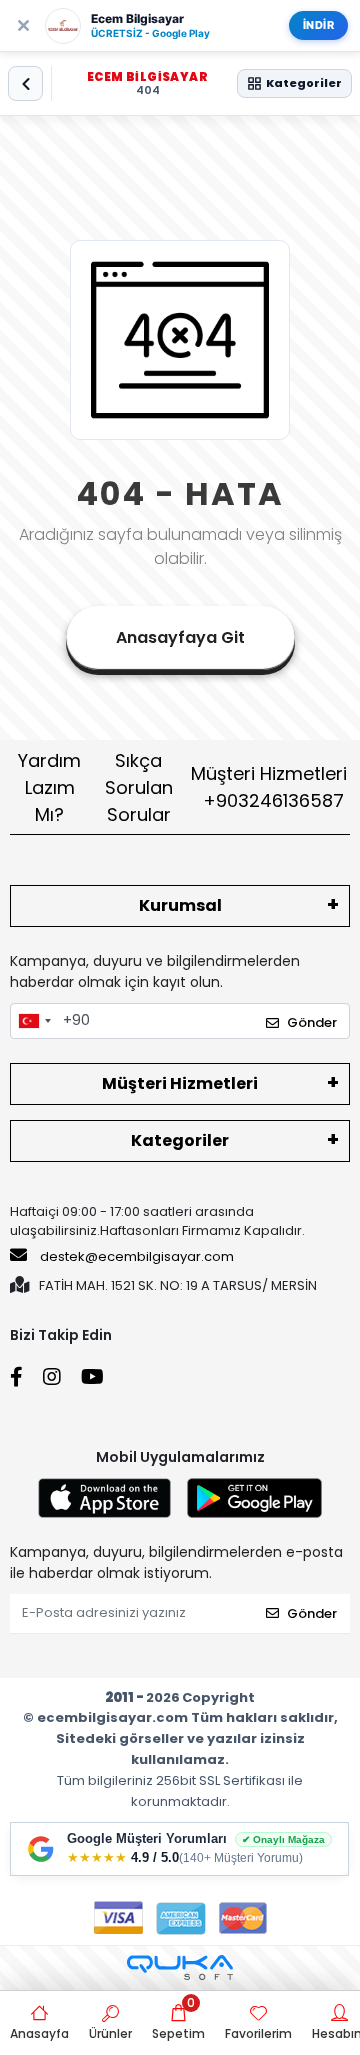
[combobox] (34, 1021)
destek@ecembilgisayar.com (137, 1256)
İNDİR (319, 25)
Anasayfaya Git (180, 637)
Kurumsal (180, 905)
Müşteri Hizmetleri (269, 787)
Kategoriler (180, 1140)
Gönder (312, 1022)
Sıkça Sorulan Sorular (139, 787)
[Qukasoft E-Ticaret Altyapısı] (180, 1967)
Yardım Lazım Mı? (49, 787)
